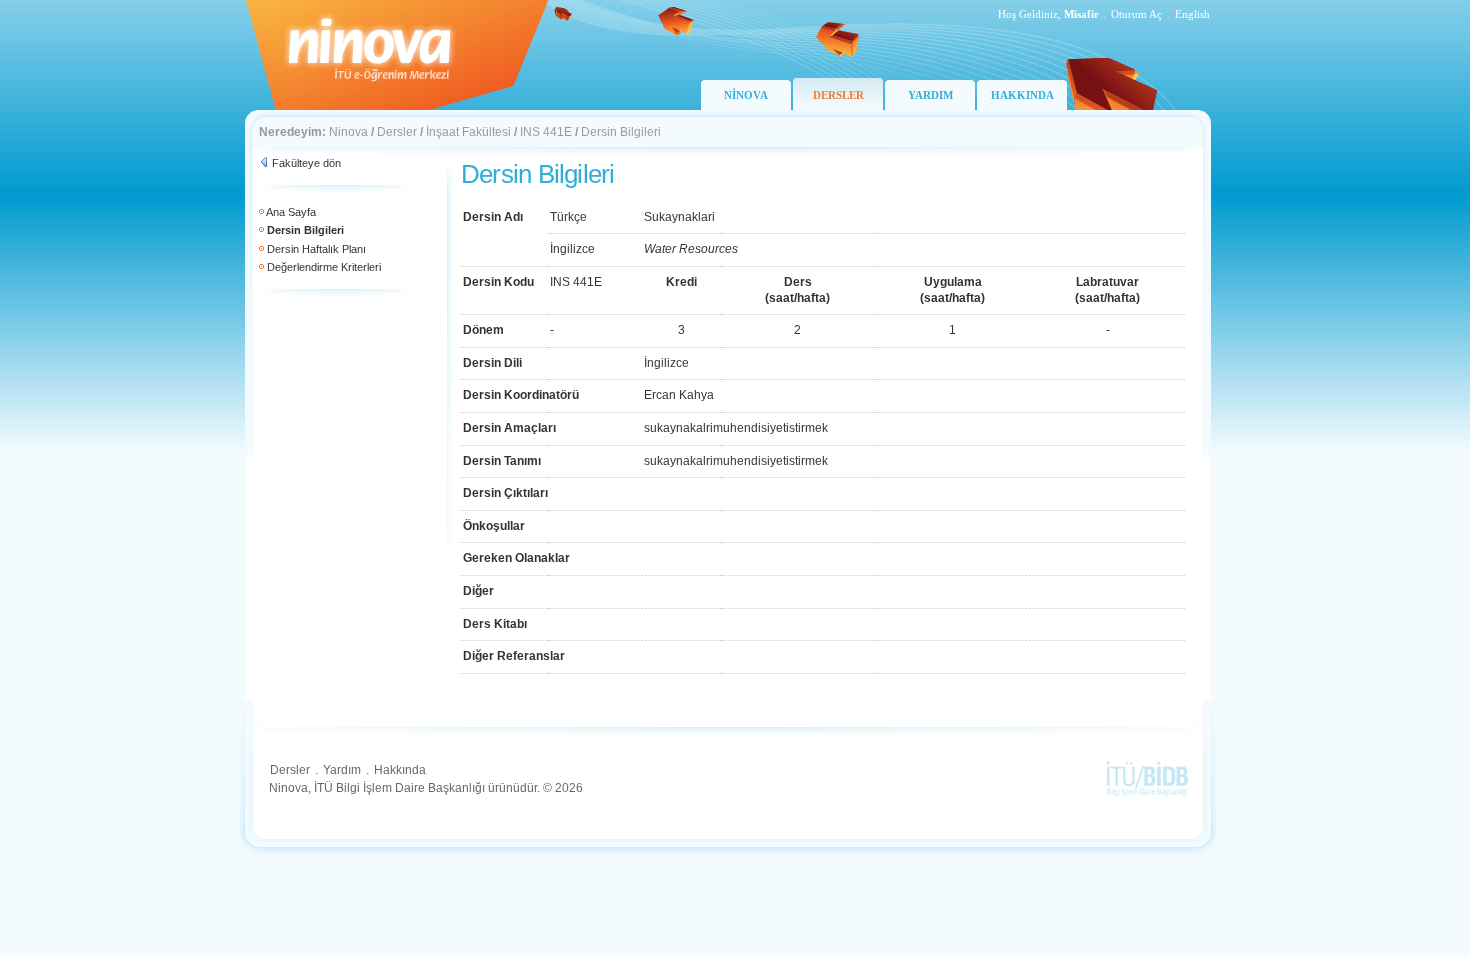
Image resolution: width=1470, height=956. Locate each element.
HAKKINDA (1022, 95)
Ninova (348, 132)
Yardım (342, 770)
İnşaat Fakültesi (468, 132)
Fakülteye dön (306, 163)
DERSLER (838, 95)
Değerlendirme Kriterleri (324, 267)
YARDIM (930, 95)
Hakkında (400, 770)
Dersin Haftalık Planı (316, 249)
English (1192, 14)
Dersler (397, 132)
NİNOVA (746, 95)
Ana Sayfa (291, 212)
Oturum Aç (1136, 14)
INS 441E (546, 132)
